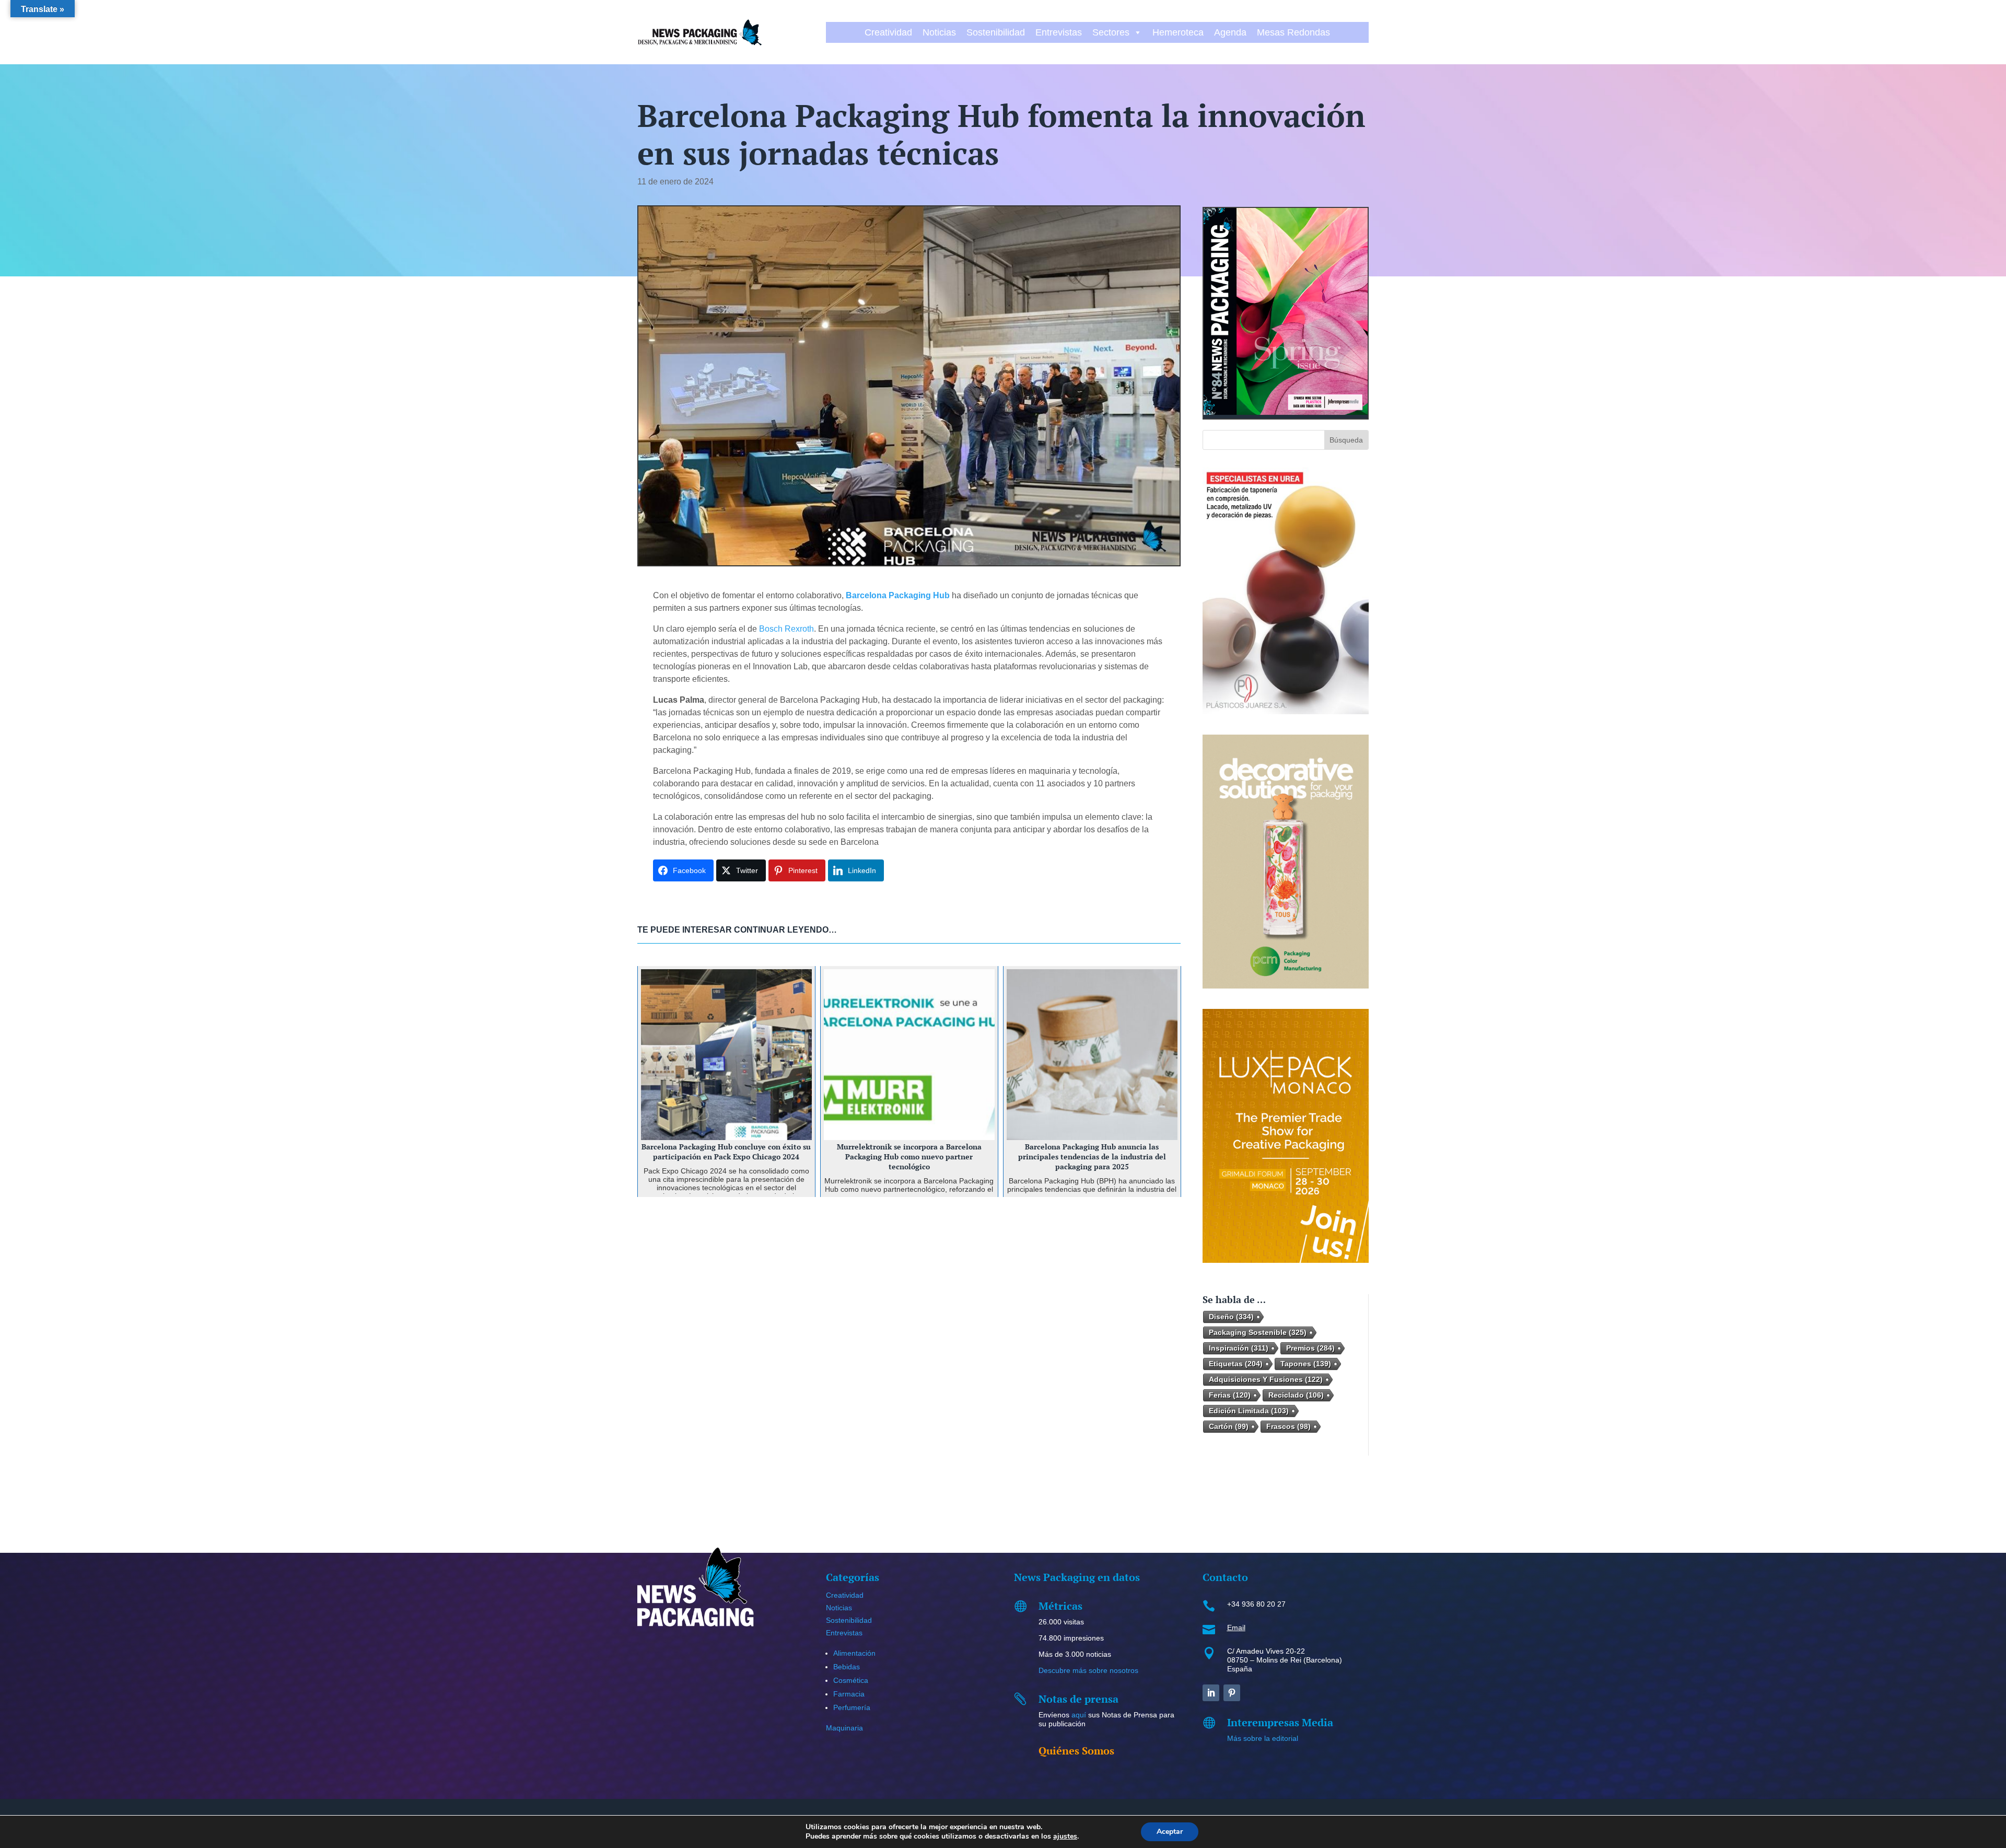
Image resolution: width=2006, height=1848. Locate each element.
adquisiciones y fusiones (1266, 1379)
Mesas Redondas (1293, 32)
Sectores (1111, 32)
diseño (1231, 1317)
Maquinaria (844, 1728)
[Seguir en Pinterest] (1232, 1693)
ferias (1230, 1395)
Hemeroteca (1178, 32)
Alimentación (854, 1653)
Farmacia (849, 1694)
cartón (1229, 1426)
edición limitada (1249, 1411)
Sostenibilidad (996, 32)
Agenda (1230, 32)
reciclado (1296, 1395)
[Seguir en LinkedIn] (1211, 1693)
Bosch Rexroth (786, 629)
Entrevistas (1059, 32)
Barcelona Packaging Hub (898, 595)
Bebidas (847, 1667)
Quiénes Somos (1076, 1751)
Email (1236, 1628)
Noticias (939, 32)
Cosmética (851, 1680)
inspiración (1239, 1348)
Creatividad (888, 32)
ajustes (1065, 1837)
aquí (1079, 1715)
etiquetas (1236, 1364)
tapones (1306, 1364)
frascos (1288, 1426)
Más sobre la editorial (1263, 1738)
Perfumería (852, 1707)
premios (1310, 1348)
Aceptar (1170, 1832)
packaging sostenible (1258, 1332)
